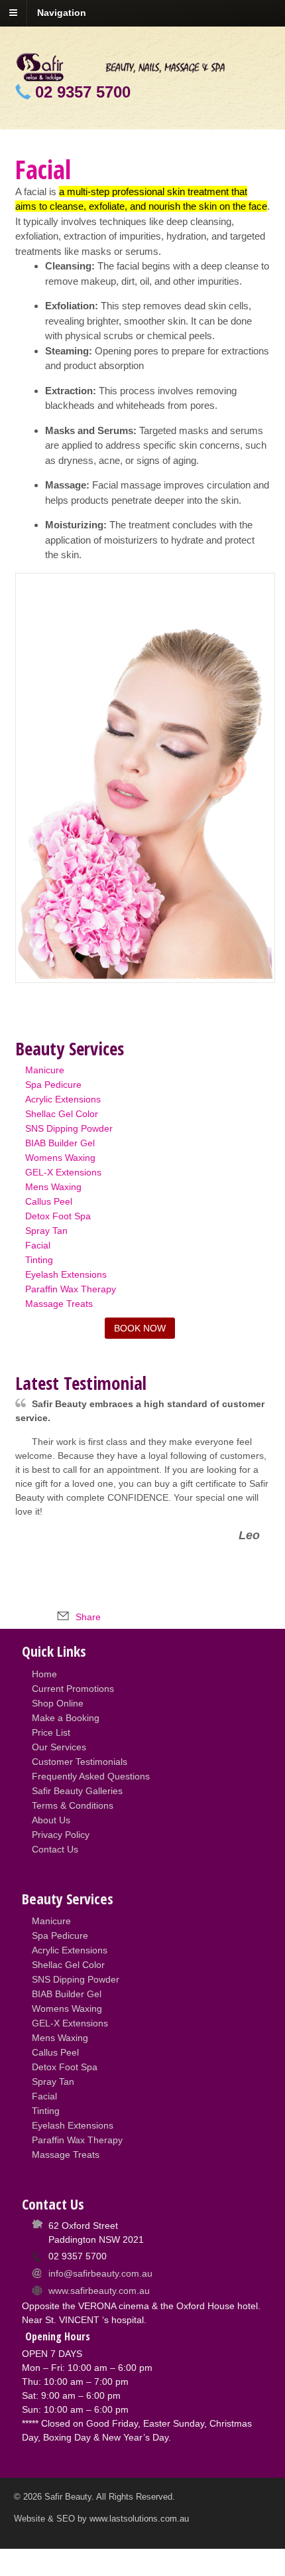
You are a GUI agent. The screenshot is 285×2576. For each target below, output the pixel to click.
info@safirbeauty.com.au (100, 2273)
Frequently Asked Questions (91, 1776)
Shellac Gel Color (62, 1114)
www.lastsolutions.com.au (139, 2519)
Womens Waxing (60, 1158)
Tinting (39, 1260)
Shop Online (58, 1703)
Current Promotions (73, 1689)
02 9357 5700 (83, 92)
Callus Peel (49, 1201)
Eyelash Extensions (66, 1274)
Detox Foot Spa (58, 1216)
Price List (51, 1732)
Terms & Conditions (73, 1805)
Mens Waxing (53, 1187)
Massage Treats (59, 1304)
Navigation (62, 13)
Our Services (59, 1747)
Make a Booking (66, 1718)
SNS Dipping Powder (69, 1128)
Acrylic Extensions (63, 1099)
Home (44, 1674)
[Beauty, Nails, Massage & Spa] (143, 74)
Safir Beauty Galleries (77, 1791)
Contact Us (55, 1849)
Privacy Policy (61, 1835)
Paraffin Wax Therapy (71, 1289)
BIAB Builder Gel (60, 1143)
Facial (38, 1245)
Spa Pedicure (53, 1085)
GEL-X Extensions (63, 1172)
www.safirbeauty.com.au (99, 2291)
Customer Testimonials (80, 1762)
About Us (51, 1820)
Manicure (45, 1070)
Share (87, 1617)
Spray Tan (46, 1231)
